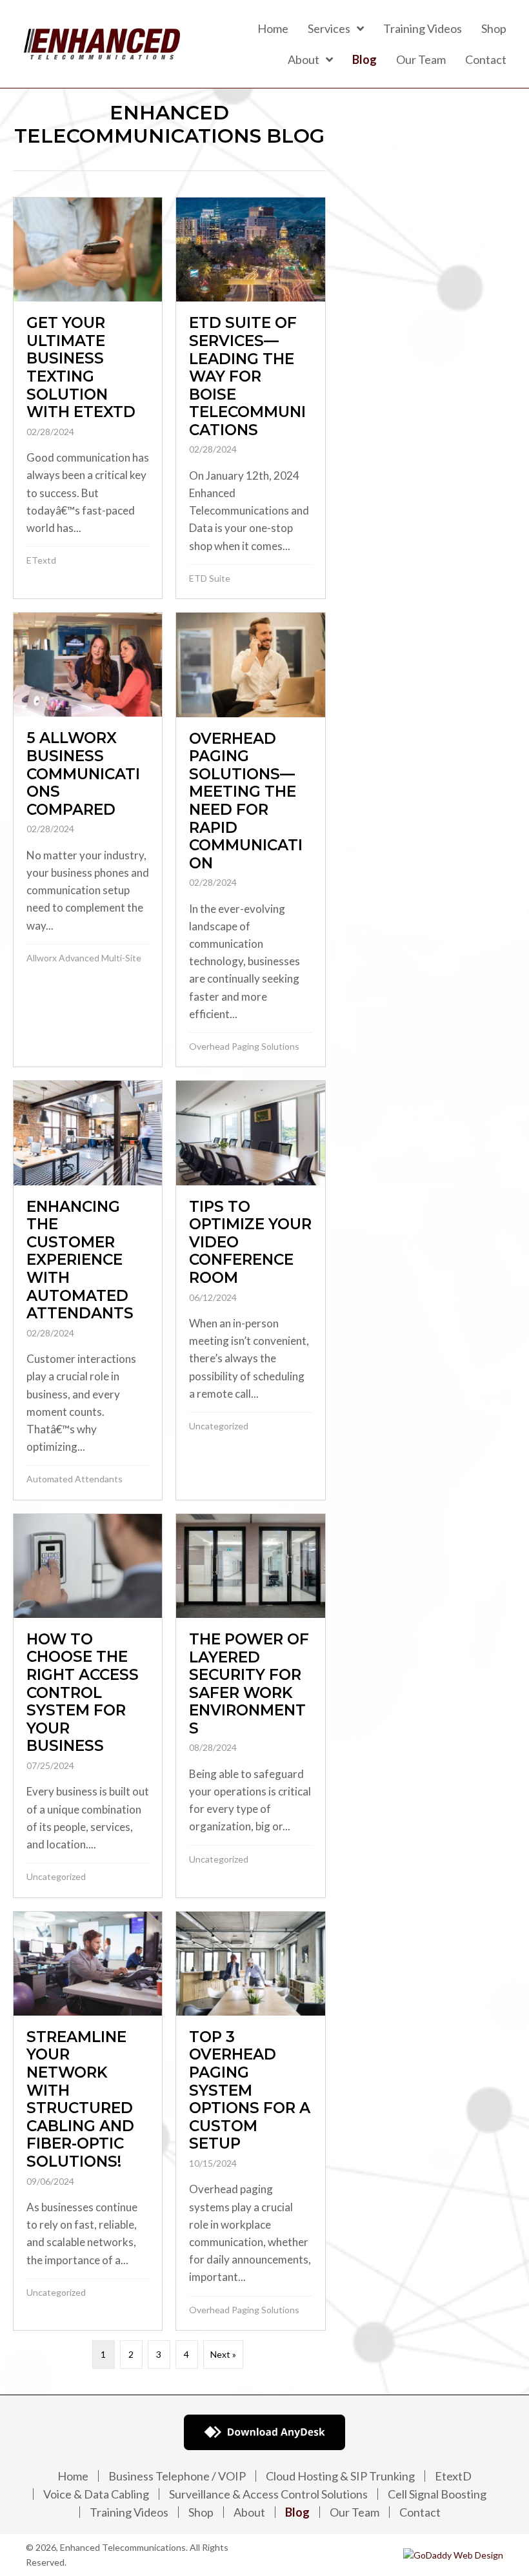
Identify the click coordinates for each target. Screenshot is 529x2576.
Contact (420, 2512)
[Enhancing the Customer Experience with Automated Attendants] (88, 1290)
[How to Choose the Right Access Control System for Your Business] (88, 1706)
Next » (223, 2354)
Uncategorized (219, 1426)
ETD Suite (210, 578)
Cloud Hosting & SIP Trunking (340, 2476)
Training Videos (129, 2512)
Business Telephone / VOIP (177, 2476)
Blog (297, 2512)
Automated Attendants (75, 1479)
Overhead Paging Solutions (244, 1046)
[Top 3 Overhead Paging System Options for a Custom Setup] (250, 2121)
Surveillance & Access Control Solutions (268, 2494)
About (249, 2512)
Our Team (354, 2512)
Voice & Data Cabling (96, 2494)
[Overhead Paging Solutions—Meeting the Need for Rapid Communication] (250, 840)
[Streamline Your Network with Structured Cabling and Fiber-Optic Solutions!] (88, 2121)
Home (73, 2476)
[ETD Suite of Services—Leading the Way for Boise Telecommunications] (250, 398)
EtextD (453, 2476)
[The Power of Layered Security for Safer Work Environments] (250, 1706)
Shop (201, 2512)
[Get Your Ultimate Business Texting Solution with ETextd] (88, 398)
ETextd (41, 560)
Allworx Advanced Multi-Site (84, 958)
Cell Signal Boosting (437, 2494)
